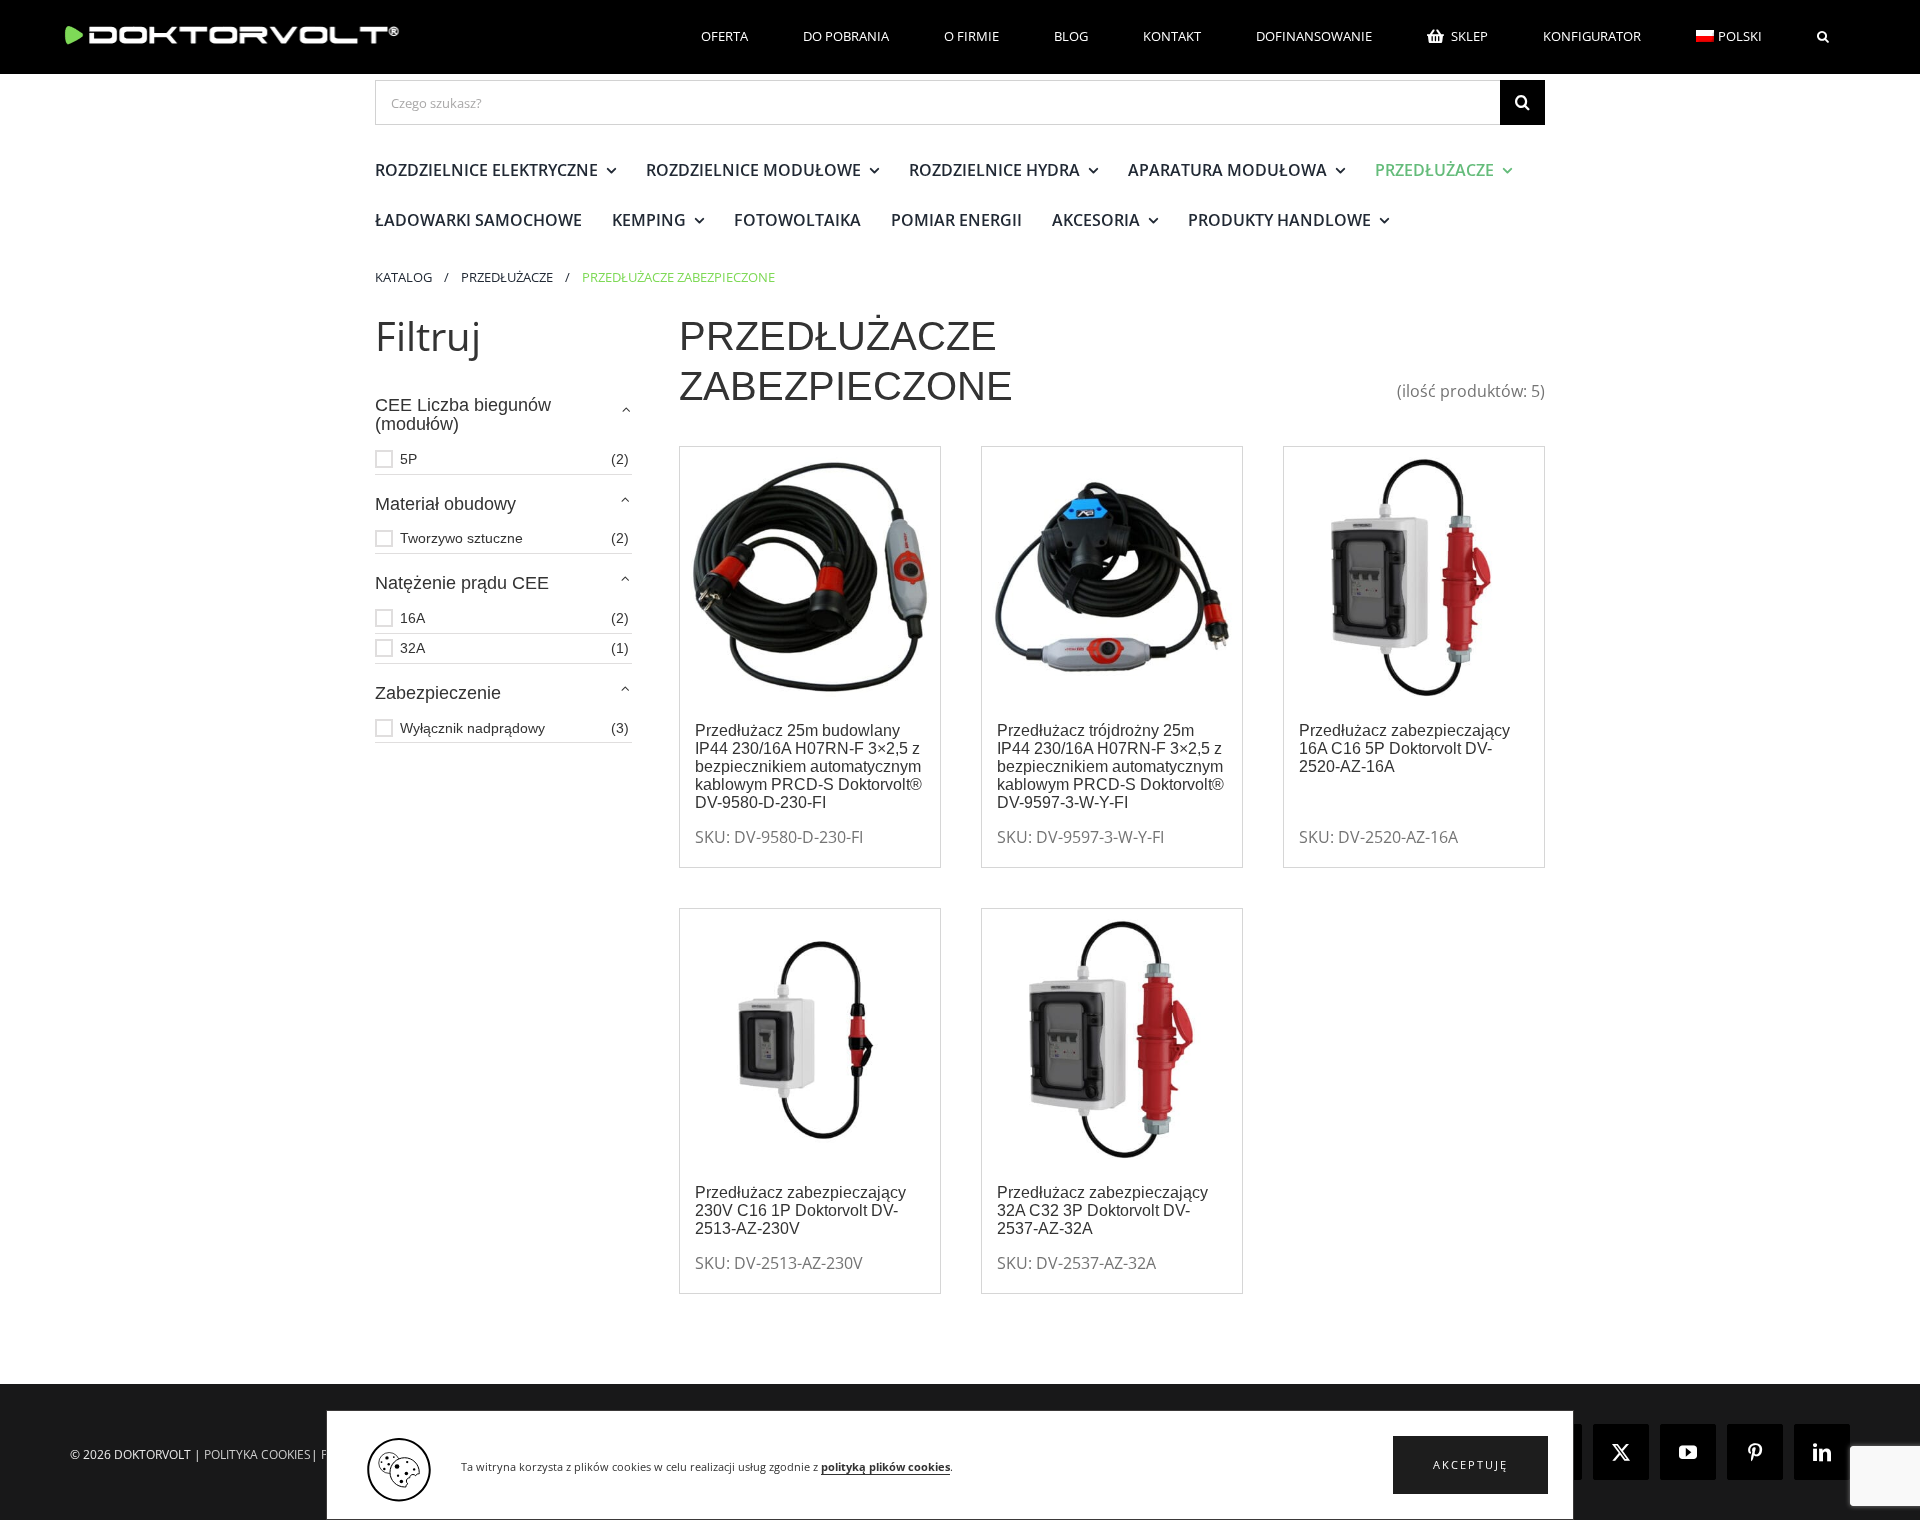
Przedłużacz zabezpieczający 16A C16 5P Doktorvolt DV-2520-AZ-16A (1404, 748)
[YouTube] (1688, 1452)
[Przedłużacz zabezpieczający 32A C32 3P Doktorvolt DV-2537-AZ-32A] (1112, 1039)
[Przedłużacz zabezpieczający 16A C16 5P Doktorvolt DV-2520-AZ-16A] (1414, 577)
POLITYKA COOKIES (257, 1454)
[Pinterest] (1755, 1452)
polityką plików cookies (885, 1467)
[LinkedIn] (1822, 1452)
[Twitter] (1621, 1452)
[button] (1470, 1465)
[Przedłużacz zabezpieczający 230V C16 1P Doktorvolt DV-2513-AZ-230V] (810, 1039)
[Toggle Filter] (626, 410)
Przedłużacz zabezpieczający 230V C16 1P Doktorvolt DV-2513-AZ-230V (800, 1210)
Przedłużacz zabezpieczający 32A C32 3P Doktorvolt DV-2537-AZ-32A (1102, 1210)
